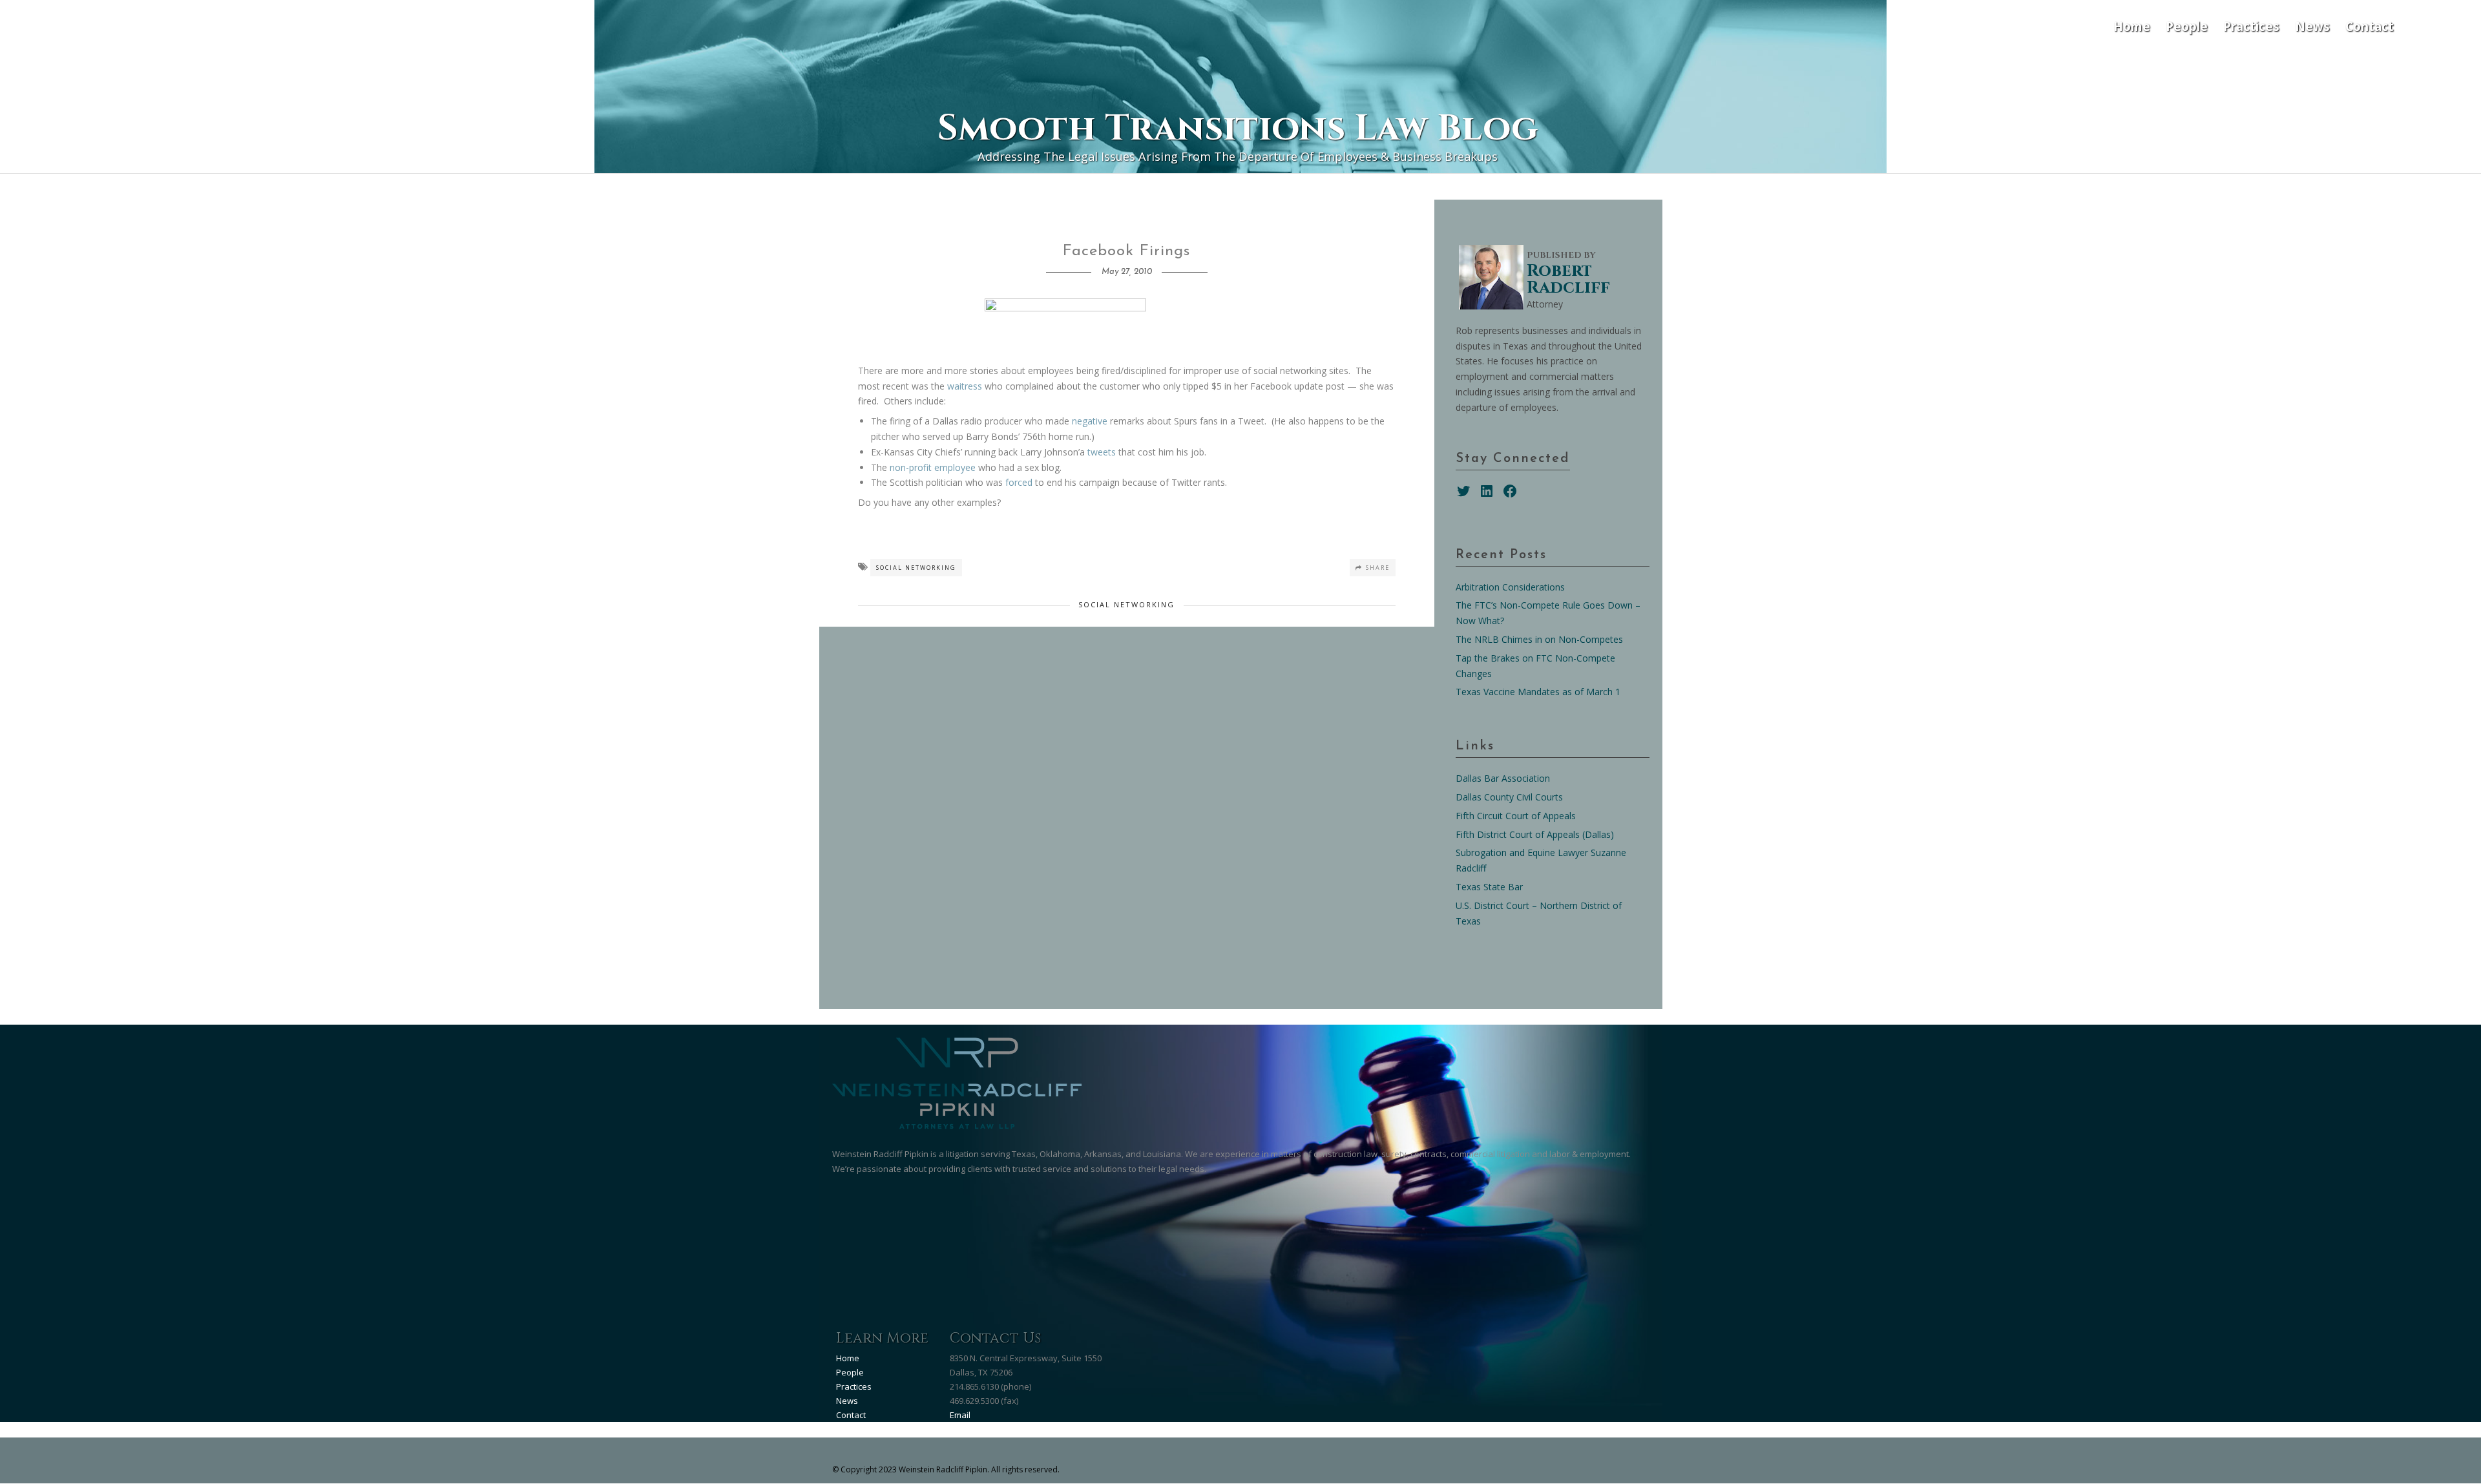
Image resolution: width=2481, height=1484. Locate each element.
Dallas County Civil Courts (1509, 797)
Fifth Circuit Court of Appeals (1516, 816)
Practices (2251, 26)
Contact (2370, 26)
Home (2132, 26)
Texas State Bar (1489, 887)
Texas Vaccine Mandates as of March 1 (1538, 692)
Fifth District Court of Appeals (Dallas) (1535, 834)
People (2187, 26)
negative (1090, 421)
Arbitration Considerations (1510, 587)
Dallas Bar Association (1503, 778)
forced (1019, 482)
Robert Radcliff (1568, 279)
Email (960, 1415)
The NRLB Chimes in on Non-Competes (1539, 639)
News (2312, 26)
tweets (1102, 452)
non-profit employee (933, 467)
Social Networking (916, 568)
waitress (966, 386)
